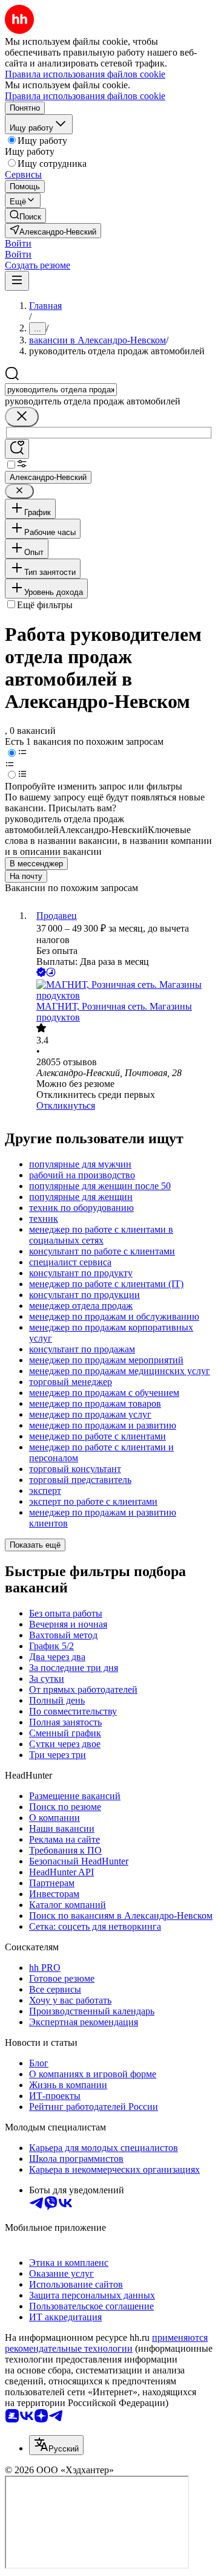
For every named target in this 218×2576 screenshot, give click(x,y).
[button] (18, 243)
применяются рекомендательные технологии (106, 2343)
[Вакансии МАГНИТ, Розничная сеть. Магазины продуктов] (121, 990)
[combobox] (61, 390)
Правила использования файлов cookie (85, 96)
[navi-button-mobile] (17, 281)
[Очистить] (22, 417)
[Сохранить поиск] (17, 449)
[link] (25, 216)
